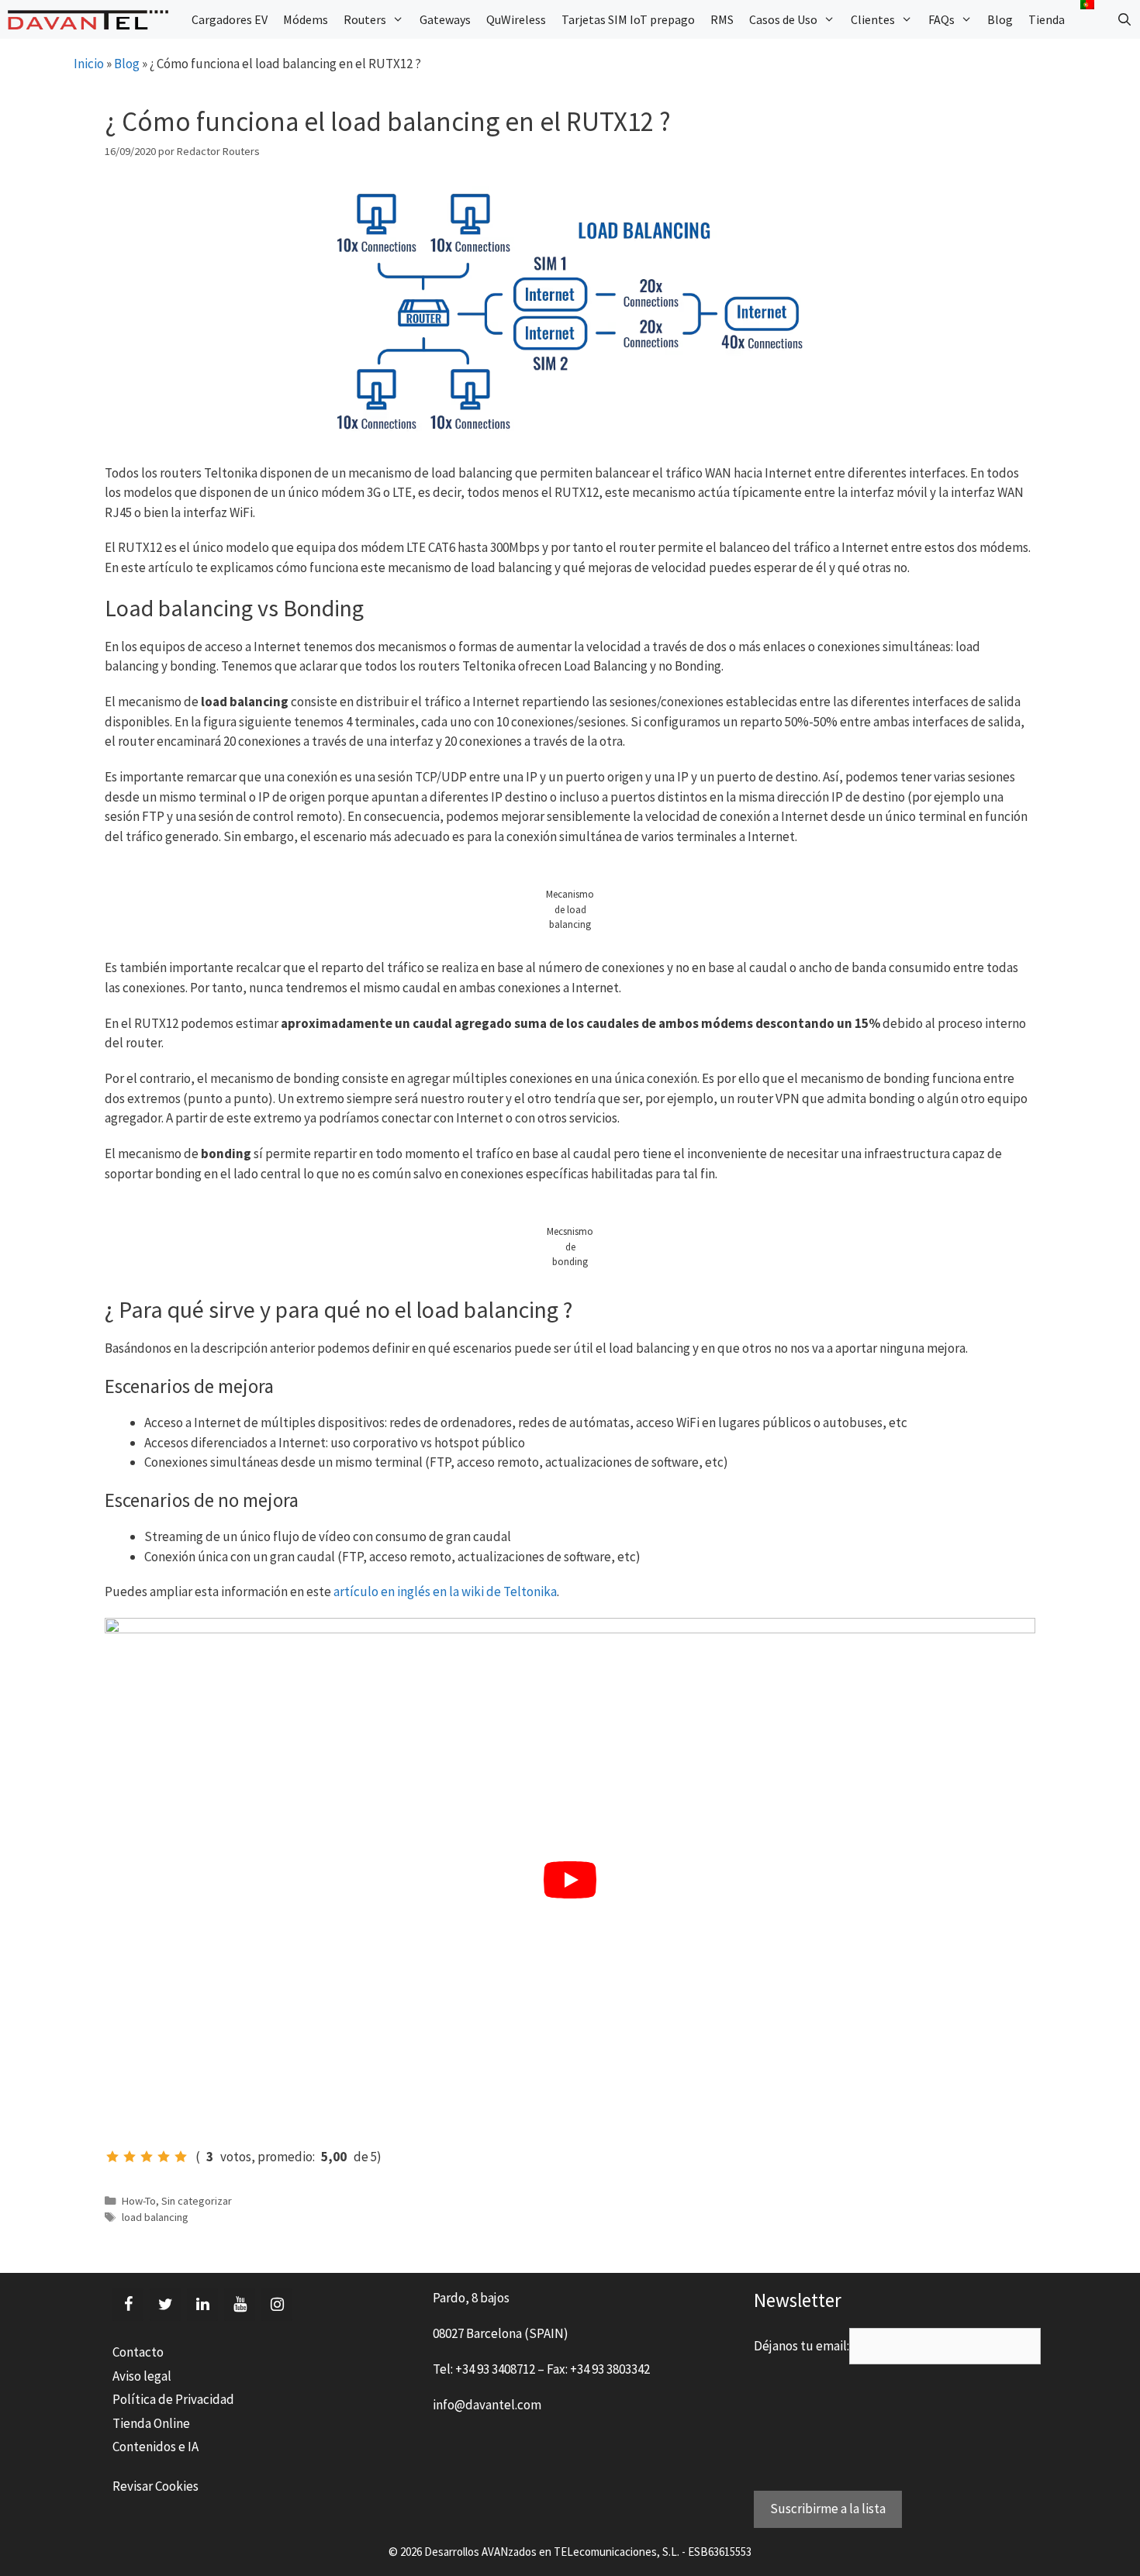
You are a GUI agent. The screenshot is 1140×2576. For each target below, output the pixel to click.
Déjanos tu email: (801, 2346)
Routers (365, 19)
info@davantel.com (487, 2405)
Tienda (1047, 19)
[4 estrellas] (164, 2157)
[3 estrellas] (147, 2157)
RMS (722, 19)
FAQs (941, 19)
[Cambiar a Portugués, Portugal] (1087, 5)
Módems (306, 19)
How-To (139, 2201)
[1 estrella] (112, 2157)
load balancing (155, 2217)
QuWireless (516, 19)
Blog (1000, 19)
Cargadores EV (230, 19)
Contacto (138, 2352)
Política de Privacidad (173, 2399)
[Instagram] (277, 2305)
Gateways (445, 19)
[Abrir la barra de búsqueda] (1124, 19)
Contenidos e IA (155, 2447)
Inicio (89, 64)
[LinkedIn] (202, 2305)
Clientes (873, 19)
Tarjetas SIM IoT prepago (628, 19)
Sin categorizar (197, 2201)
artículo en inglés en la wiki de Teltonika (445, 1591)
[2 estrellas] (130, 2157)
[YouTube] (240, 2305)
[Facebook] (128, 2305)
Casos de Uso (783, 19)
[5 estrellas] (181, 2157)
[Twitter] (165, 2305)
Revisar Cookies (155, 2486)
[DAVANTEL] (92, 20)
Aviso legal (142, 2376)
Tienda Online (151, 2423)
